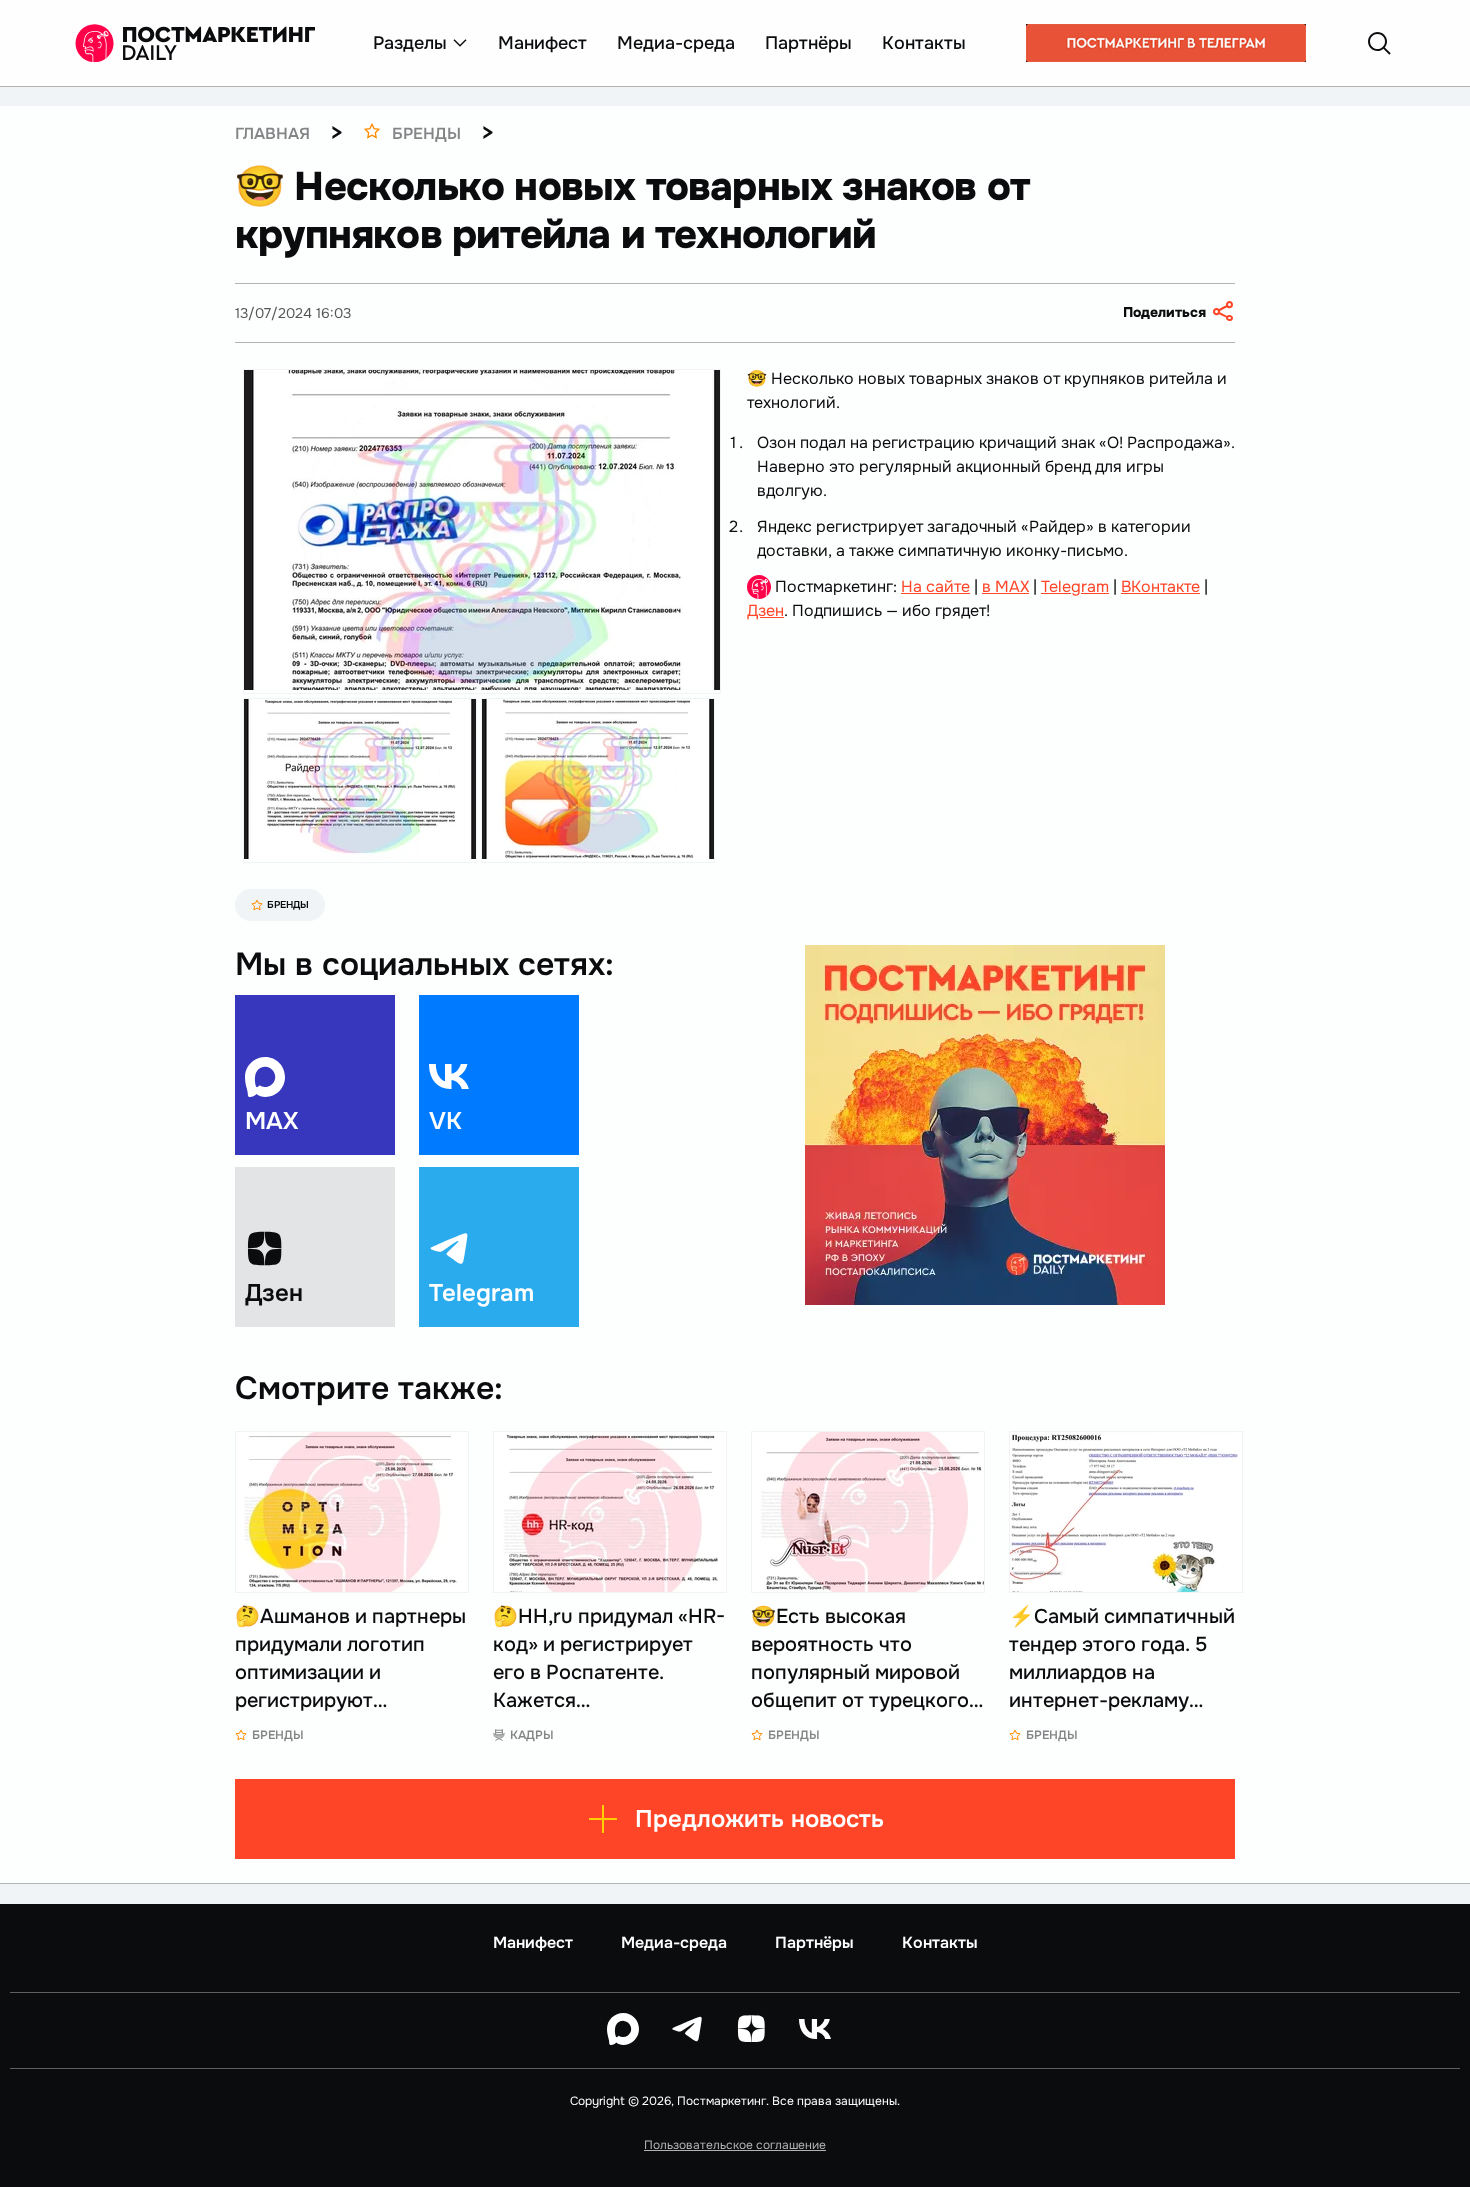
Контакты (924, 43)
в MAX (1005, 586)
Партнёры (808, 43)
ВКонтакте (1160, 586)
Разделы (410, 43)
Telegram (1075, 586)
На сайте (935, 586)
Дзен (765, 610)
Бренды (288, 904)
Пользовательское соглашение (735, 2145)
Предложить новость (759, 1819)
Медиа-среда (676, 43)
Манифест (542, 43)
